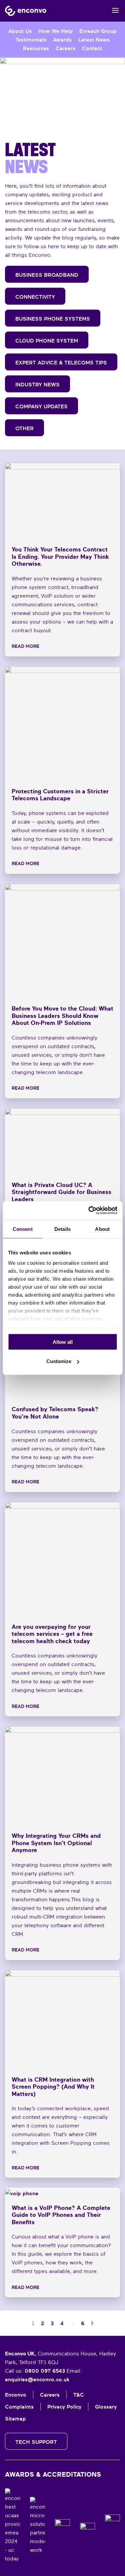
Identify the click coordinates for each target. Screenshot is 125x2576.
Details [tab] (62, 1229)
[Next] (92, 2323)
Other (24, 428)
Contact (92, 48)
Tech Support (36, 2442)
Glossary (106, 2407)
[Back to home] (26, 11)
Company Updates (41, 406)
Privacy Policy (64, 2407)
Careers (65, 48)
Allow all (63, 1342)
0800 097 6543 (45, 2371)
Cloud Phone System (47, 341)
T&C (79, 2395)
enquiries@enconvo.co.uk (37, 2379)
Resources (36, 48)
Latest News (94, 40)
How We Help (55, 31)
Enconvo (16, 2395)
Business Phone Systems (53, 319)
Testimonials (31, 40)
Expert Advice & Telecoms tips (61, 362)
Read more (25, 646)
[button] (116, 11)
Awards (62, 40)
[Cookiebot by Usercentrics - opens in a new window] (89, 1211)
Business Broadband (47, 275)
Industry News (37, 384)
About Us (20, 31)
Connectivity (35, 297)
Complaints (19, 2407)
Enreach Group (98, 31)
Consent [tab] (23, 1229)
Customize (59, 1361)
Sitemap (15, 2419)
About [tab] (102, 1229)
